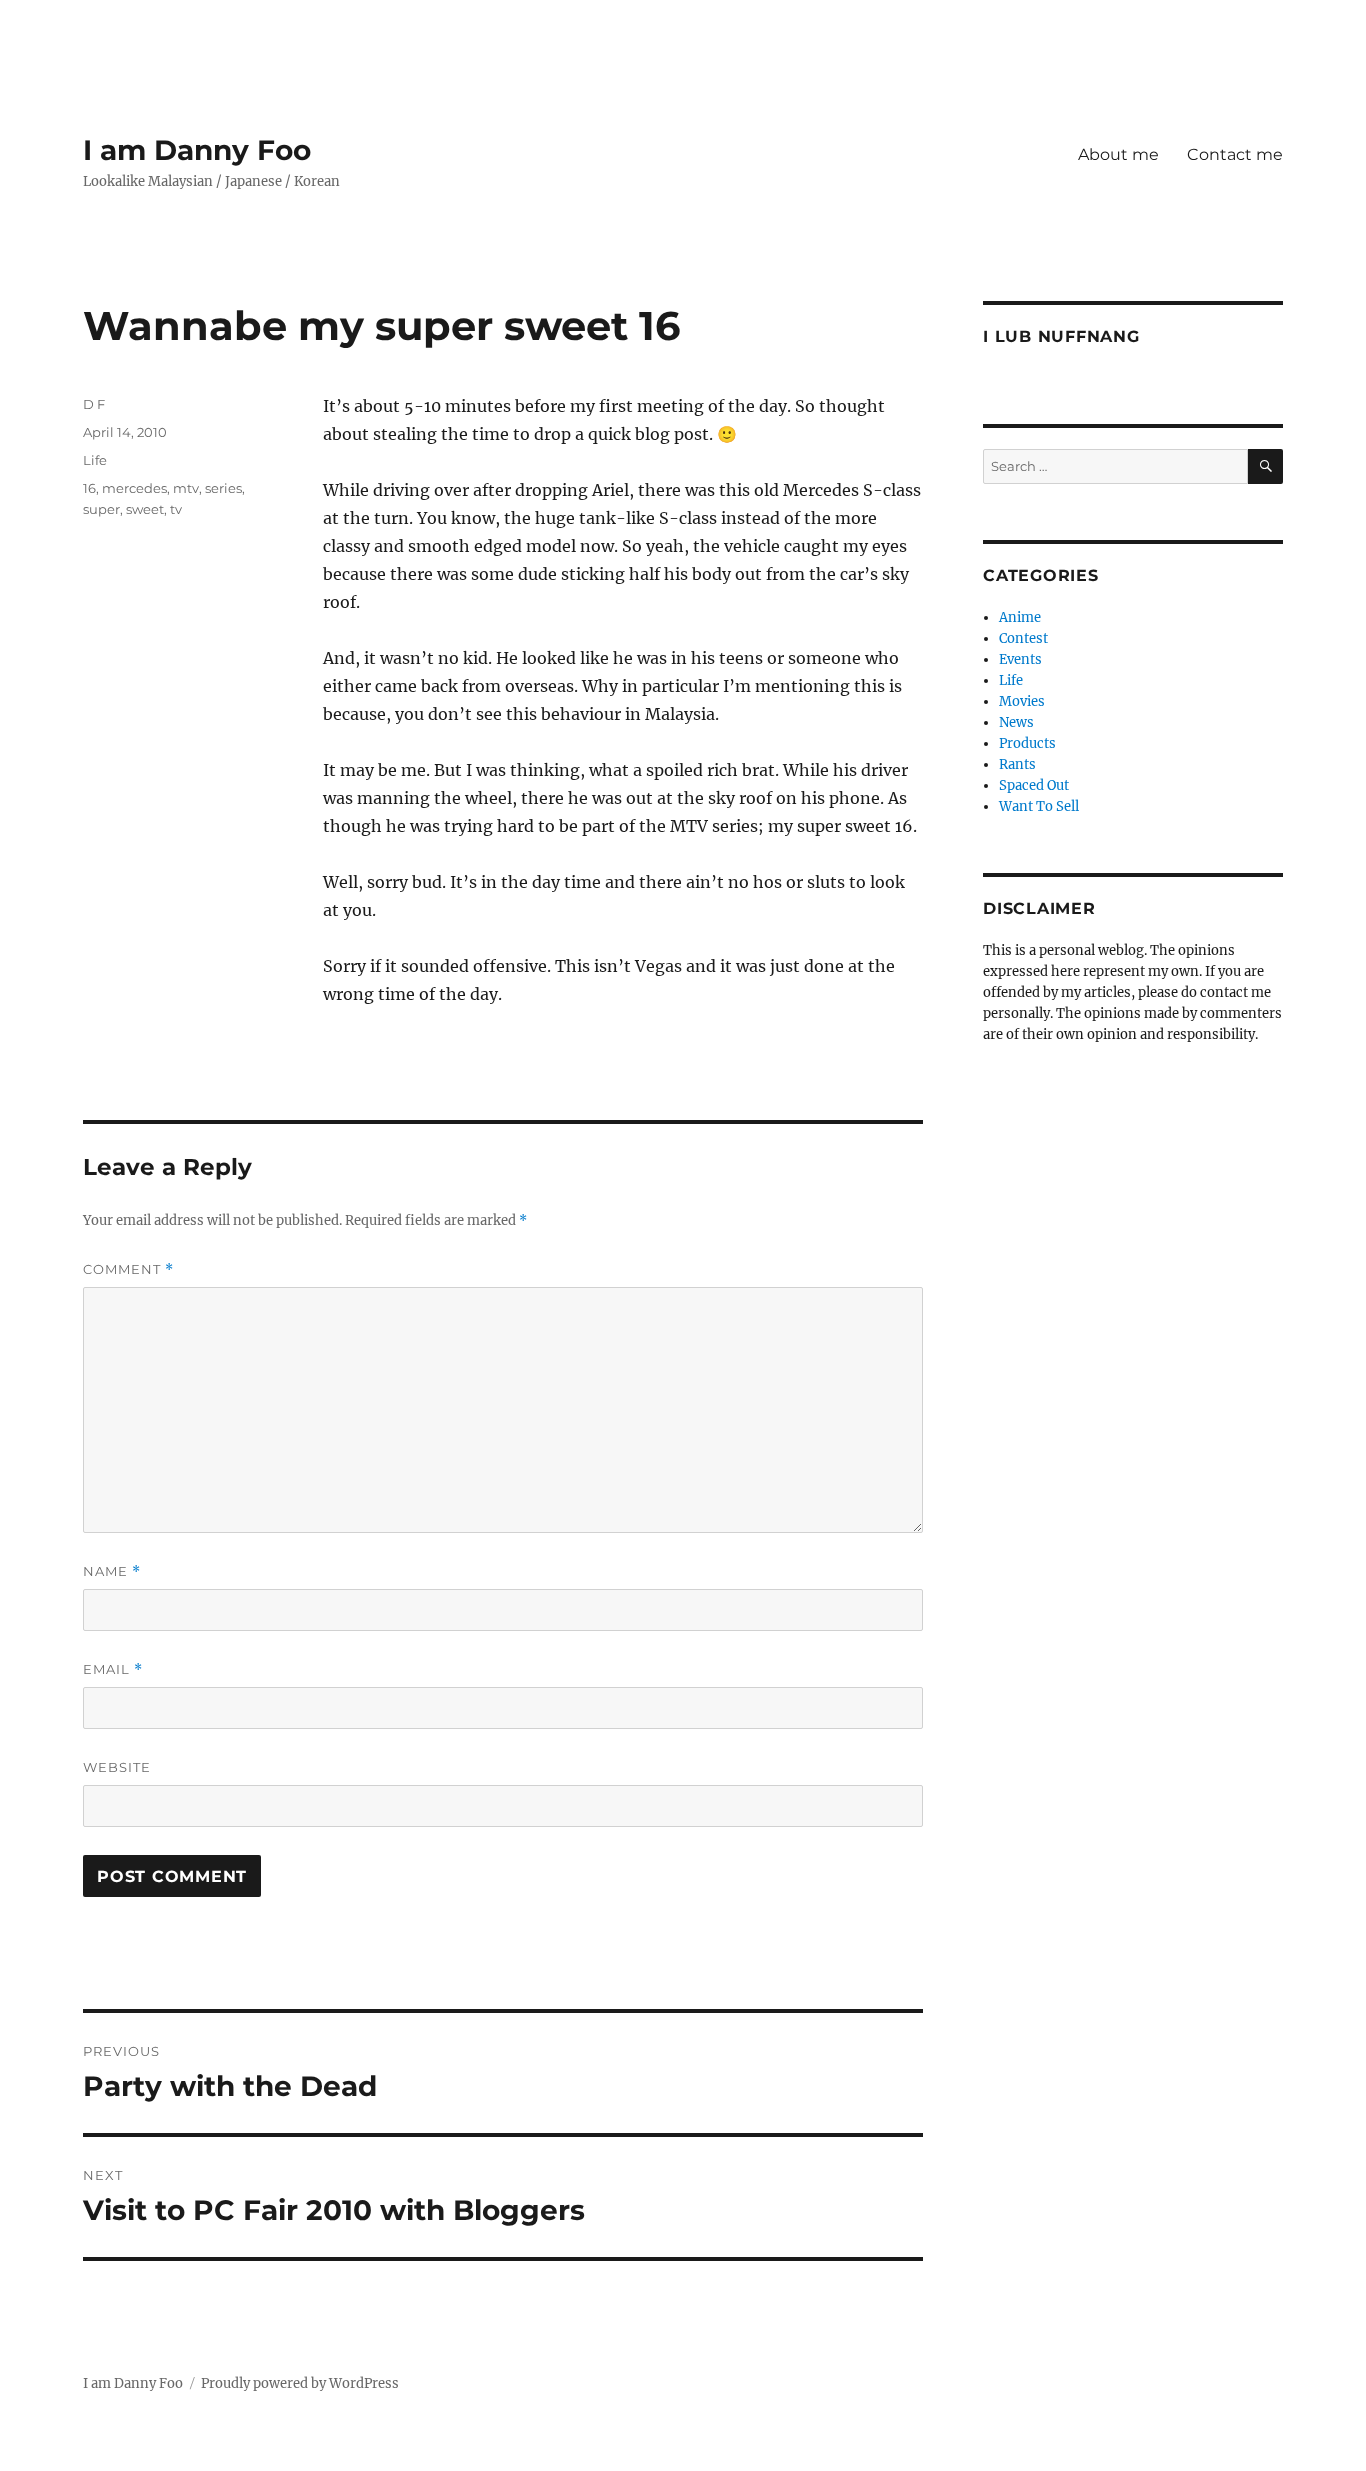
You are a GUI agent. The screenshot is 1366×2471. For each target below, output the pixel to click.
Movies (1022, 701)
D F (94, 404)
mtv (186, 488)
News (1016, 722)
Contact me (1235, 154)
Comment (128, 1269)
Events (1020, 659)
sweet (145, 509)
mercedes (134, 488)
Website (117, 1767)
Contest (1023, 638)
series (223, 488)
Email (113, 1669)
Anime (1020, 617)
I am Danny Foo (197, 150)
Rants (1017, 764)
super (101, 509)
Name (112, 1571)
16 (89, 488)
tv (176, 509)
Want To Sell (1039, 806)
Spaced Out (1034, 785)
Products (1027, 743)
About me (1118, 154)
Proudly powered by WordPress (300, 2383)
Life (95, 460)
